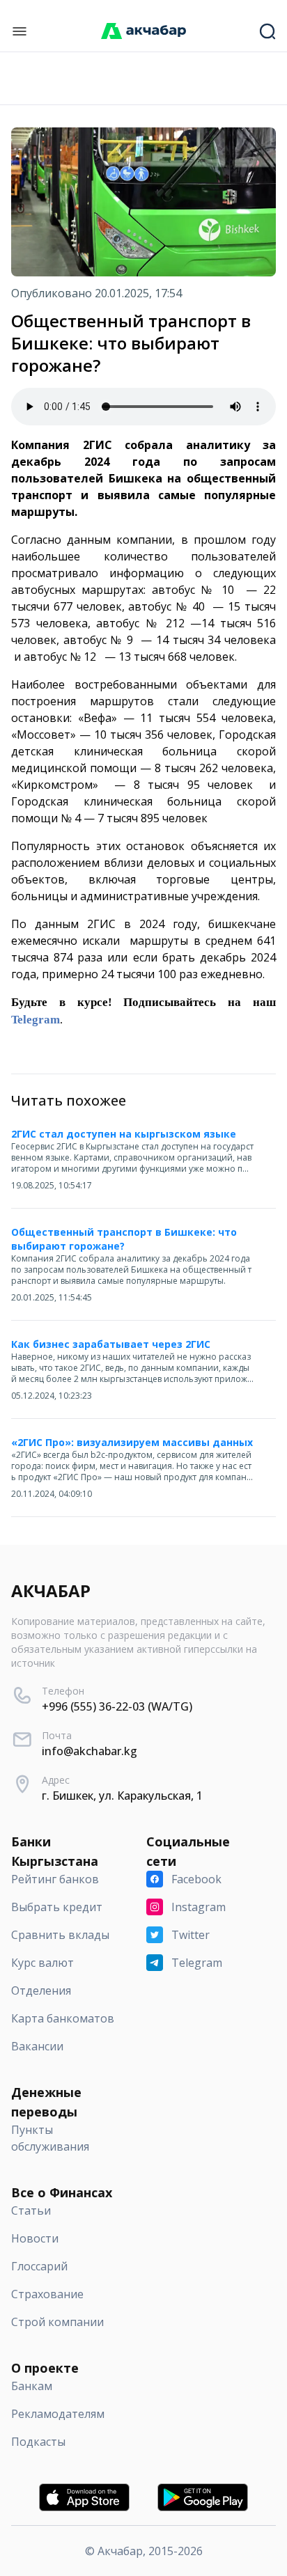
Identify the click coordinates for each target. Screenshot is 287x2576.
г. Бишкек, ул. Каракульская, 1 (122, 1796)
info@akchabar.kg (90, 1751)
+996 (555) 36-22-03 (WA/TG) (117, 1706)
